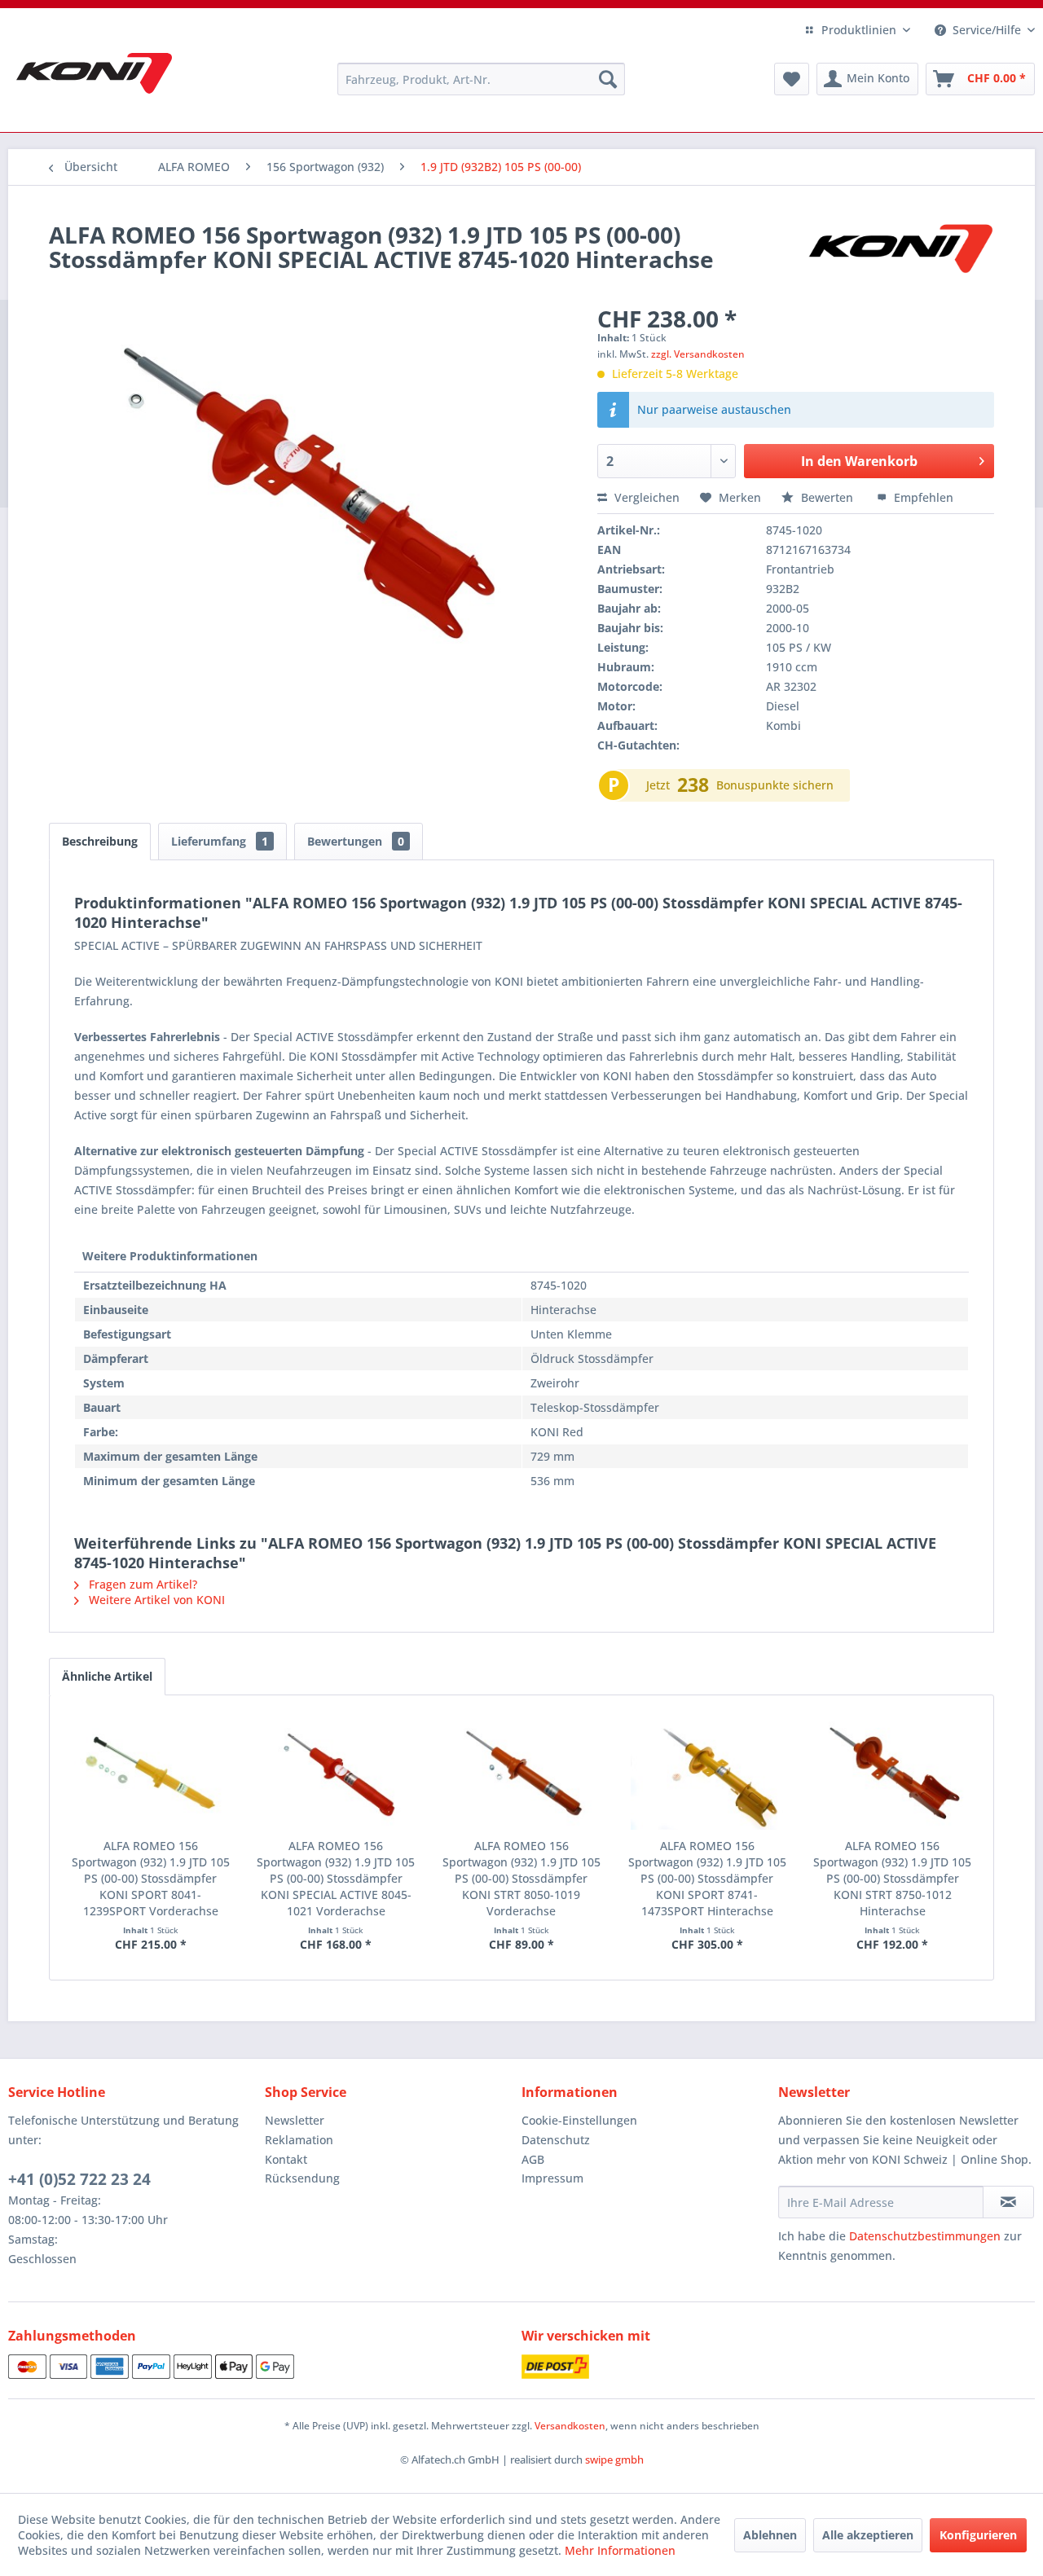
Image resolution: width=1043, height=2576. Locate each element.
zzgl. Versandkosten (698, 354)
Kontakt (286, 2159)
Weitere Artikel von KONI (155, 1600)
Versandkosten (570, 2426)
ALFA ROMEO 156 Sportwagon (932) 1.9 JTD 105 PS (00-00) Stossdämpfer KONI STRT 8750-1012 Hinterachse (892, 1878)
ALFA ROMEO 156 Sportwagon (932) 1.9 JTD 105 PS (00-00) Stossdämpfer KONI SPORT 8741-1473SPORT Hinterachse (707, 1878)
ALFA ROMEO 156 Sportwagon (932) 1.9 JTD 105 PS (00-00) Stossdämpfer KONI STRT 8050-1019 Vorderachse (521, 1878)
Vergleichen (645, 497)
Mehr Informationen (620, 2550)
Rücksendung (302, 2178)
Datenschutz (556, 2140)
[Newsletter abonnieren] (1008, 2202)
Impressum (552, 2178)
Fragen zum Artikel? (141, 1584)
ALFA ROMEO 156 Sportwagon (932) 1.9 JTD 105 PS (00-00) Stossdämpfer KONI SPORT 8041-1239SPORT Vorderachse (151, 1878)
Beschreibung (100, 841)
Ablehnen (770, 2535)
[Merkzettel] (792, 79)
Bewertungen (356, 841)
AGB (533, 2159)
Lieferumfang (220, 841)
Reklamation (299, 2140)
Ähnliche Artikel (107, 1676)
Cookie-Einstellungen (579, 2120)
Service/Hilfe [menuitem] (987, 30)
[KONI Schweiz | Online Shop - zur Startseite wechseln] (94, 73)
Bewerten (827, 497)
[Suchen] (608, 79)
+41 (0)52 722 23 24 (79, 2179)
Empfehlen (922, 497)
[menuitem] (481, 79)
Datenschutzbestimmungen (925, 2236)
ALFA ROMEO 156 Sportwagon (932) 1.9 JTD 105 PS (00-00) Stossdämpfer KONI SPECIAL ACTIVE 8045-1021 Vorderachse (336, 1878)
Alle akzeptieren (868, 2535)
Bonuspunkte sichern (775, 785)
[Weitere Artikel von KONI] (900, 251)
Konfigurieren (978, 2535)
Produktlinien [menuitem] (859, 30)
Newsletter (295, 2120)
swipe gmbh (614, 2460)
